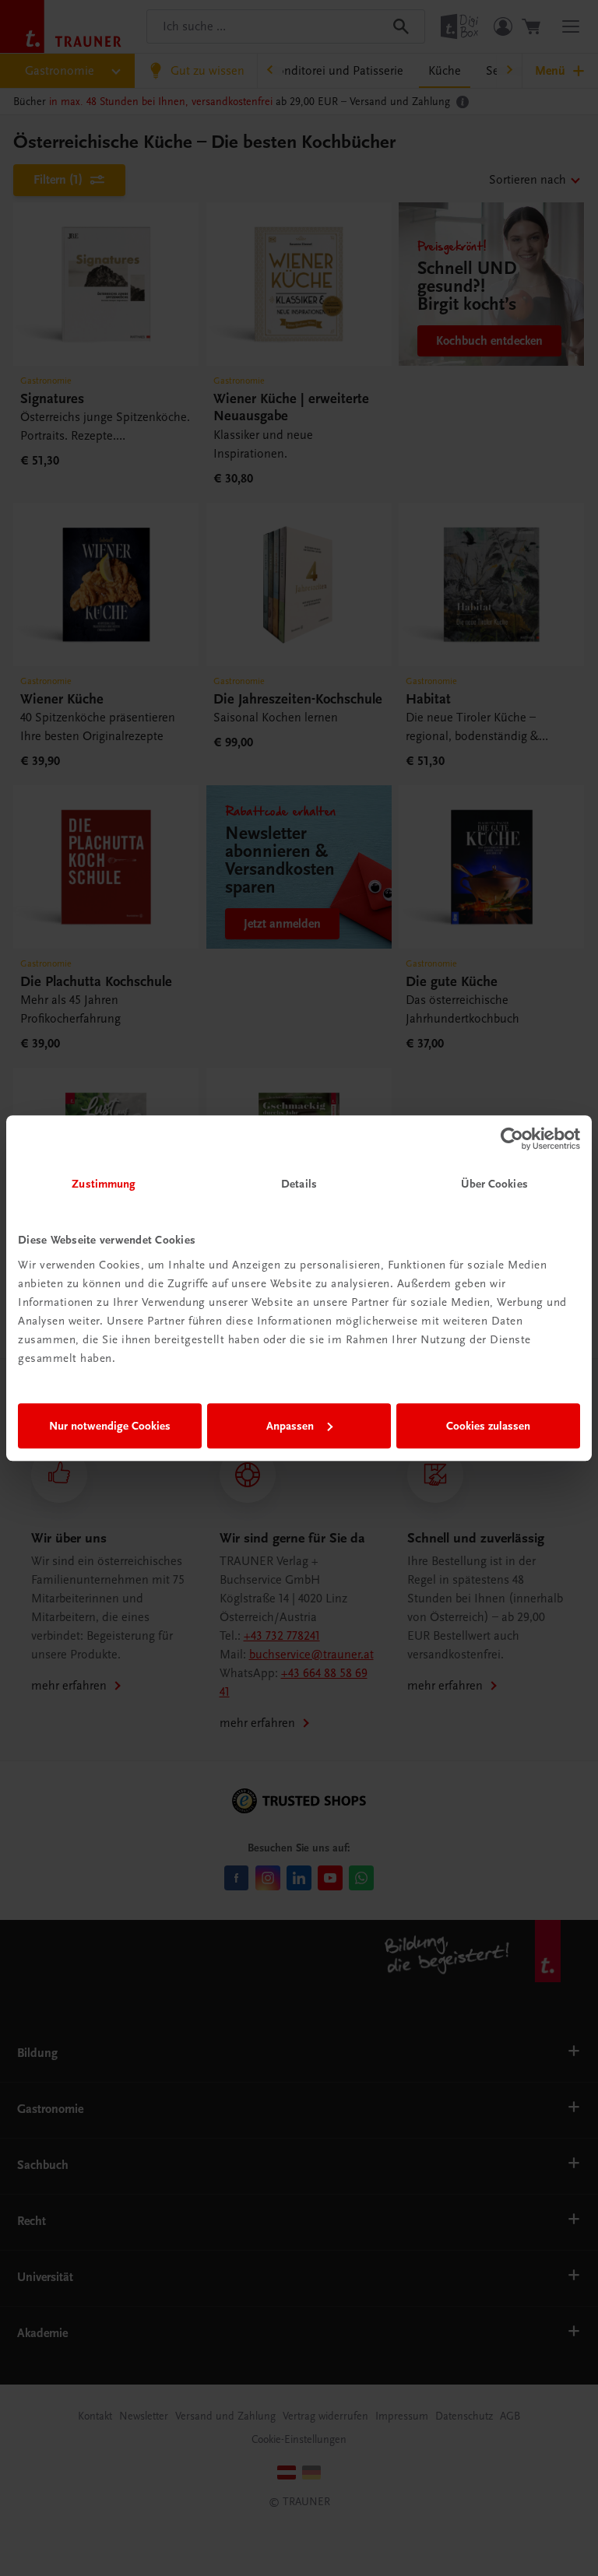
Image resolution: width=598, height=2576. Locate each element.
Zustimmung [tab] (104, 1184)
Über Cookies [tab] (494, 1184)
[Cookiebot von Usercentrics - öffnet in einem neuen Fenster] (512, 1139)
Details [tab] (299, 1184)
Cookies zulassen (488, 1426)
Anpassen (290, 1426)
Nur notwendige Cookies (110, 1426)
